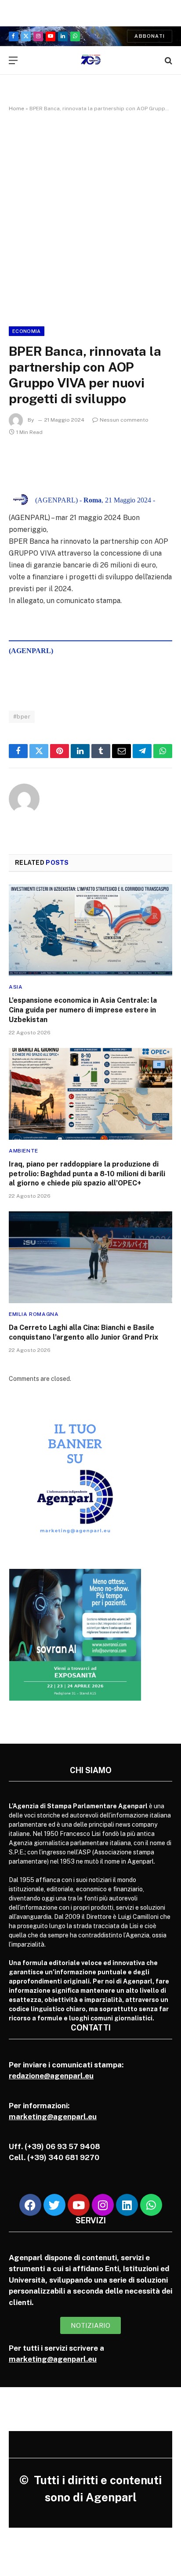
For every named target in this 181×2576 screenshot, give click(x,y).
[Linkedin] (127, 2205)
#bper (22, 717)
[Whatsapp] (151, 2205)
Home (16, 108)
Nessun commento (124, 420)
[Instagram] (103, 2205)
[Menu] (13, 60)
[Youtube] (79, 2205)
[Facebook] (30, 2205)
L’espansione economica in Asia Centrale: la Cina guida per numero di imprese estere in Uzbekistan (83, 1010)
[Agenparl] (91, 60)
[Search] (168, 60)
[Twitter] (54, 2205)
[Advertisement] (90, 217)
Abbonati (150, 36)
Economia (27, 331)
